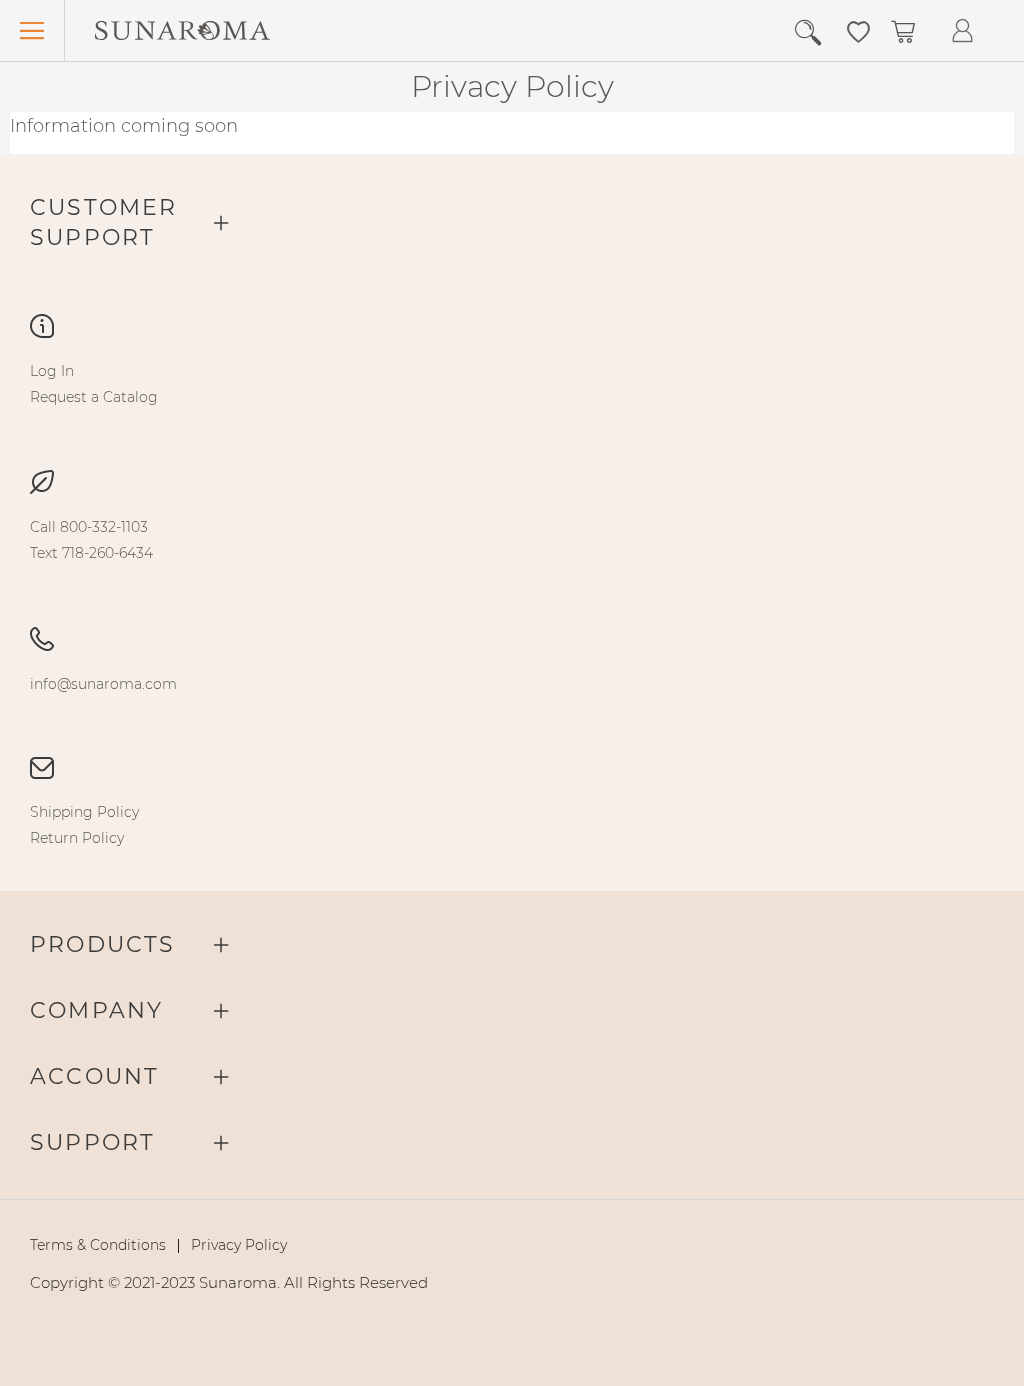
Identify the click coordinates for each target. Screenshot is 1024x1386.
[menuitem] (52, 371)
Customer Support (104, 222)
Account (94, 1076)
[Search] (815, 33)
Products (103, 944)
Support (92, 1142)
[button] (858, 30)
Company (96, 1010)
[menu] (512, 384)
